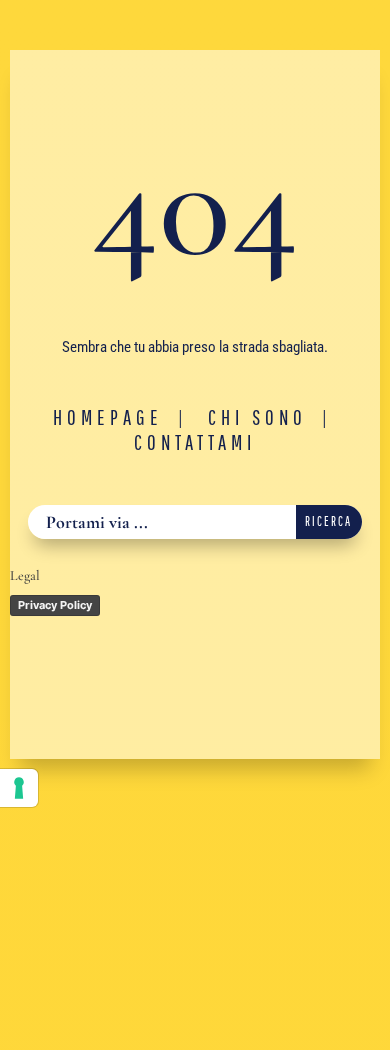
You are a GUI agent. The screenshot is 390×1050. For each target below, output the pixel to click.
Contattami (195, 442)
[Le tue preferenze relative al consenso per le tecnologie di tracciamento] (19, 788)
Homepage (108, 417)
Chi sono (257, 417)
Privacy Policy (55, 605)
